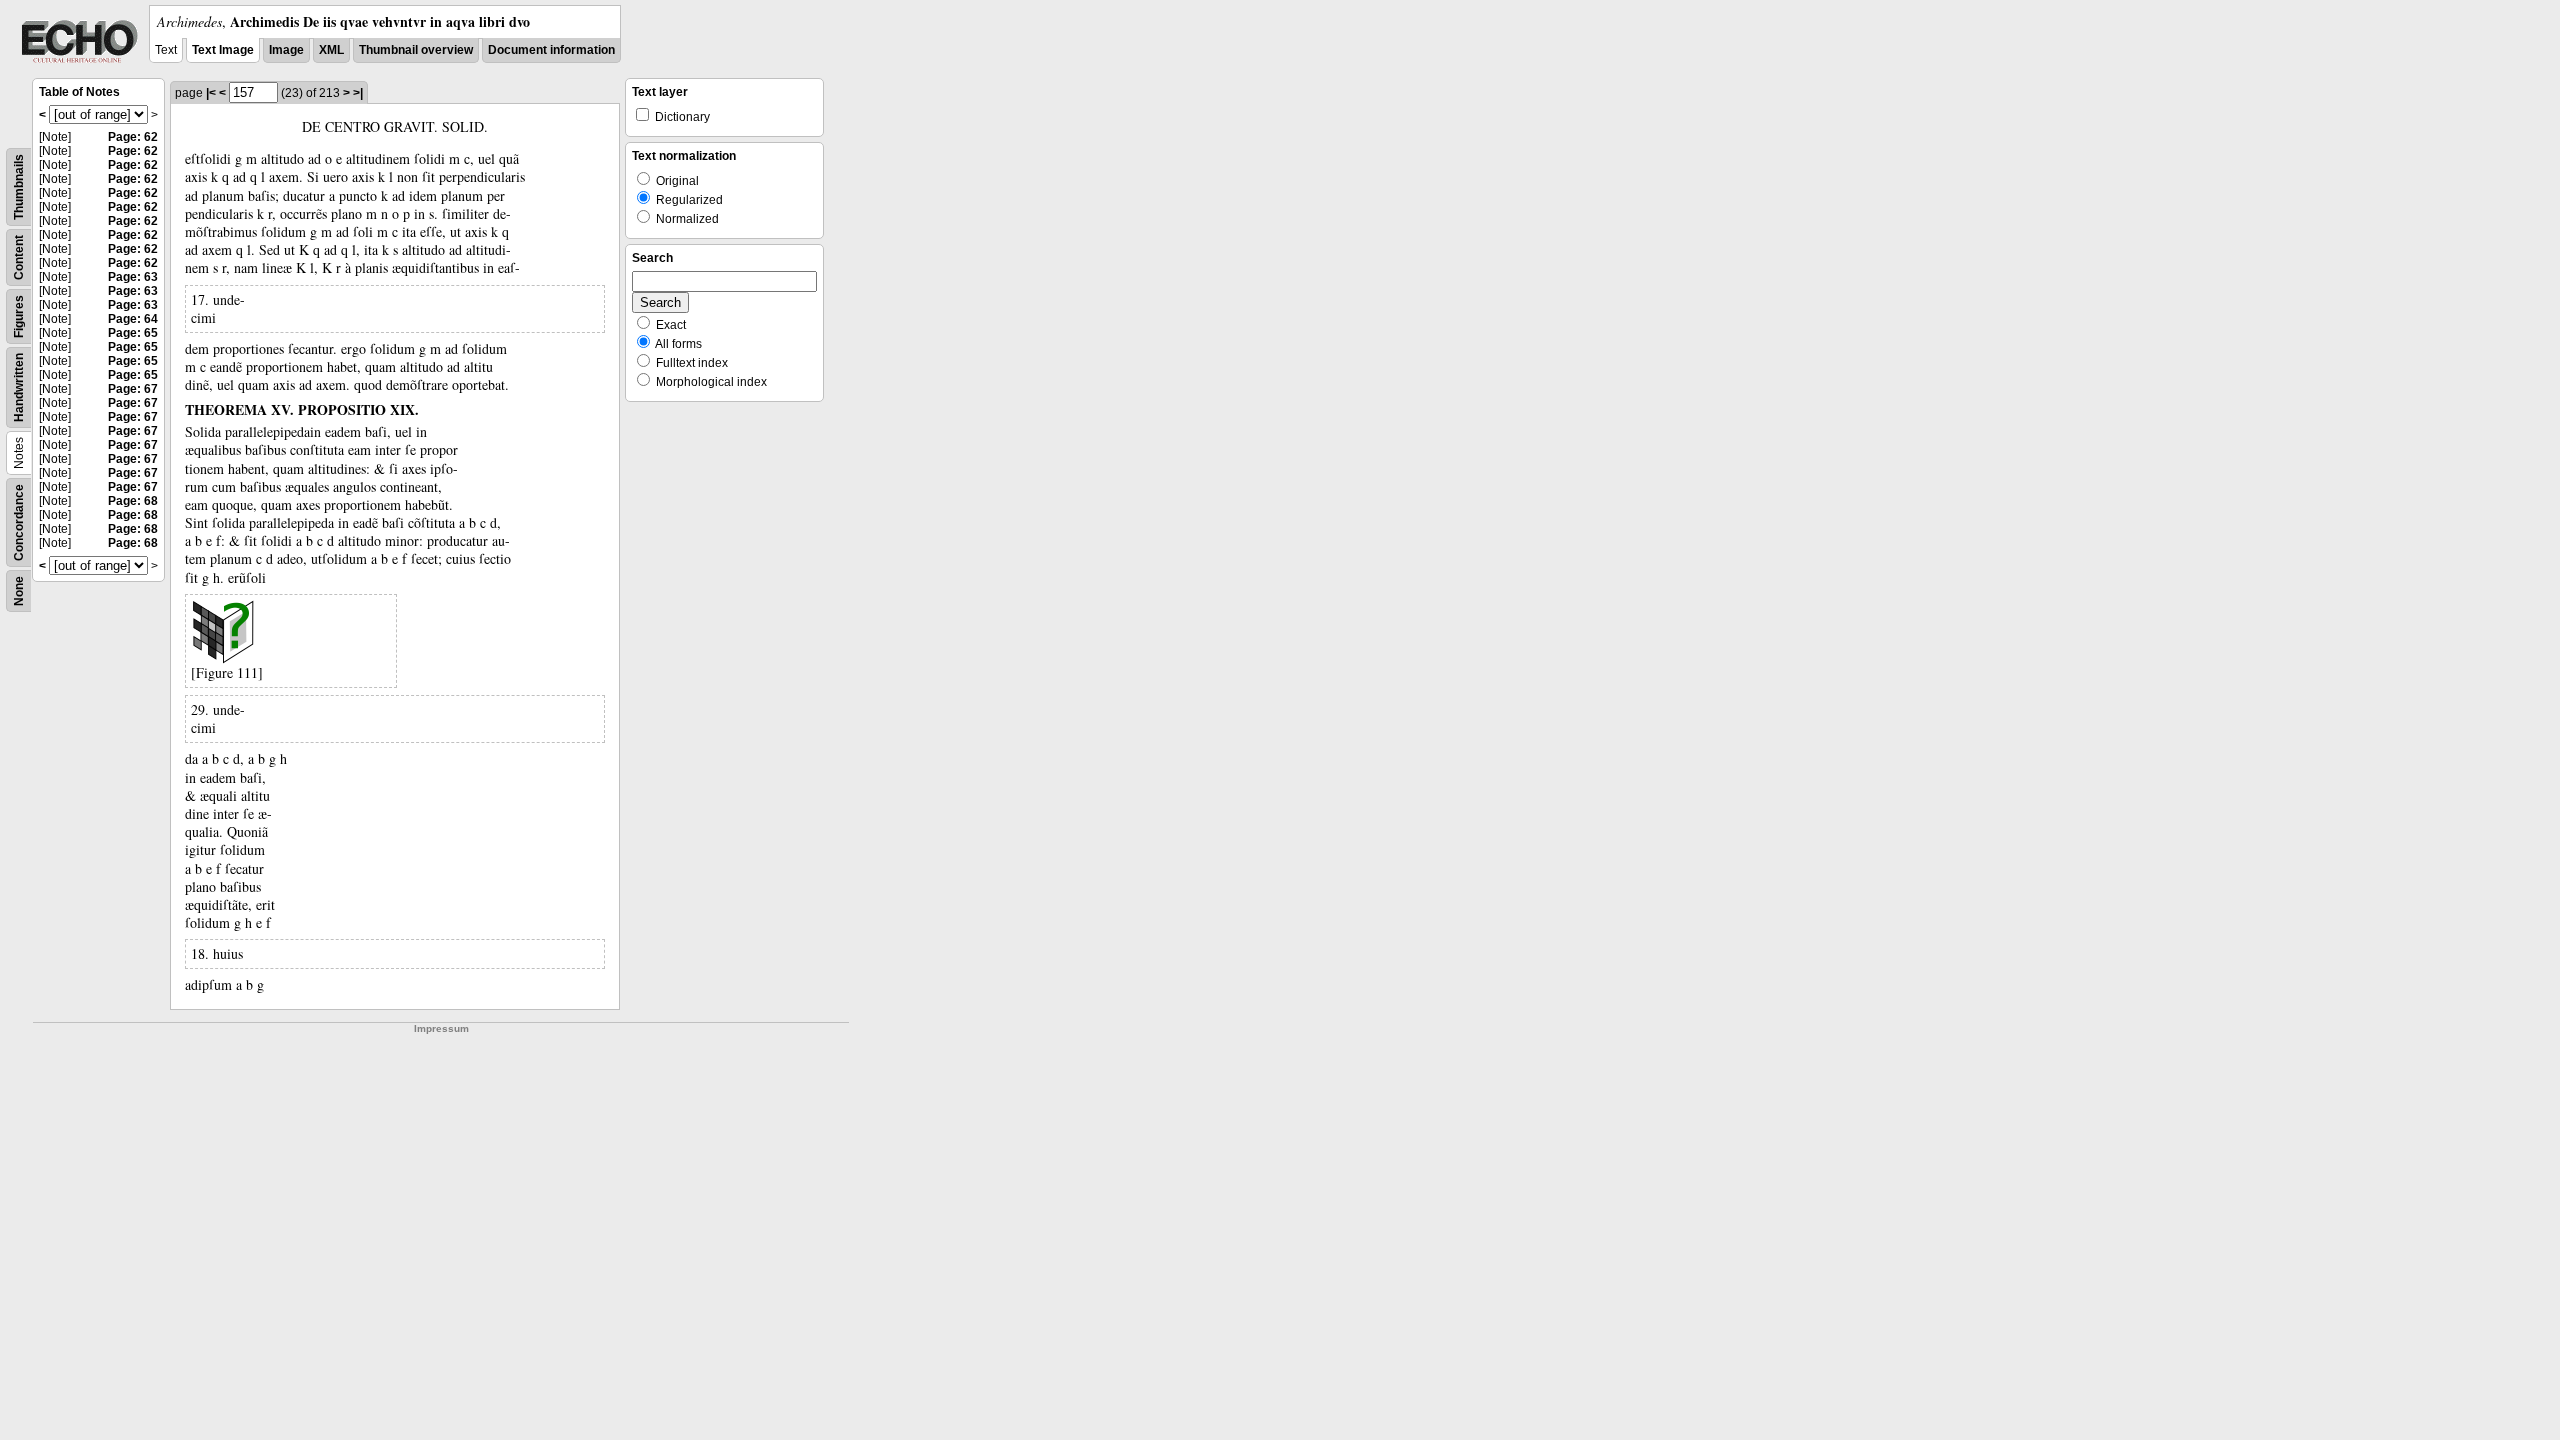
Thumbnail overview (416, 50)
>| (358, 93)
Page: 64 (133, 319)
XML (331, 50)
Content (19, 257)
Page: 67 (133, 389)
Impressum (441, 1028)
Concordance (19, 522)
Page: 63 (133, 277)
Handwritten (19, 387)
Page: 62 (133, 137)
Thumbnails (19, 187)
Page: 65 (133, 333)
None (19, 591)
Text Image (223, 50)
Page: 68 (133, 501)
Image (286, 50)
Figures (19, 316)
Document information (551, 50)
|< (211, 93)
